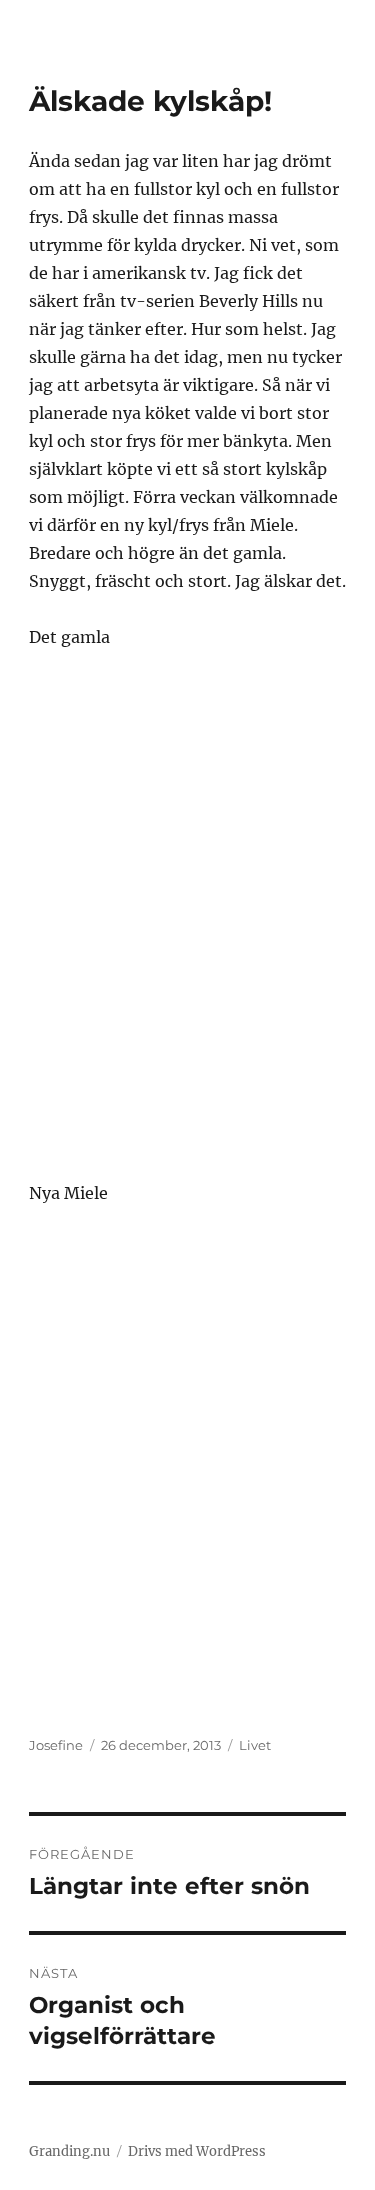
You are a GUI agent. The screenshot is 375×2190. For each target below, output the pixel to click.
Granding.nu (69, 2151)
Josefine (56, 1745)
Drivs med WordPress (197, 2151)
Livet (255, 1745)
